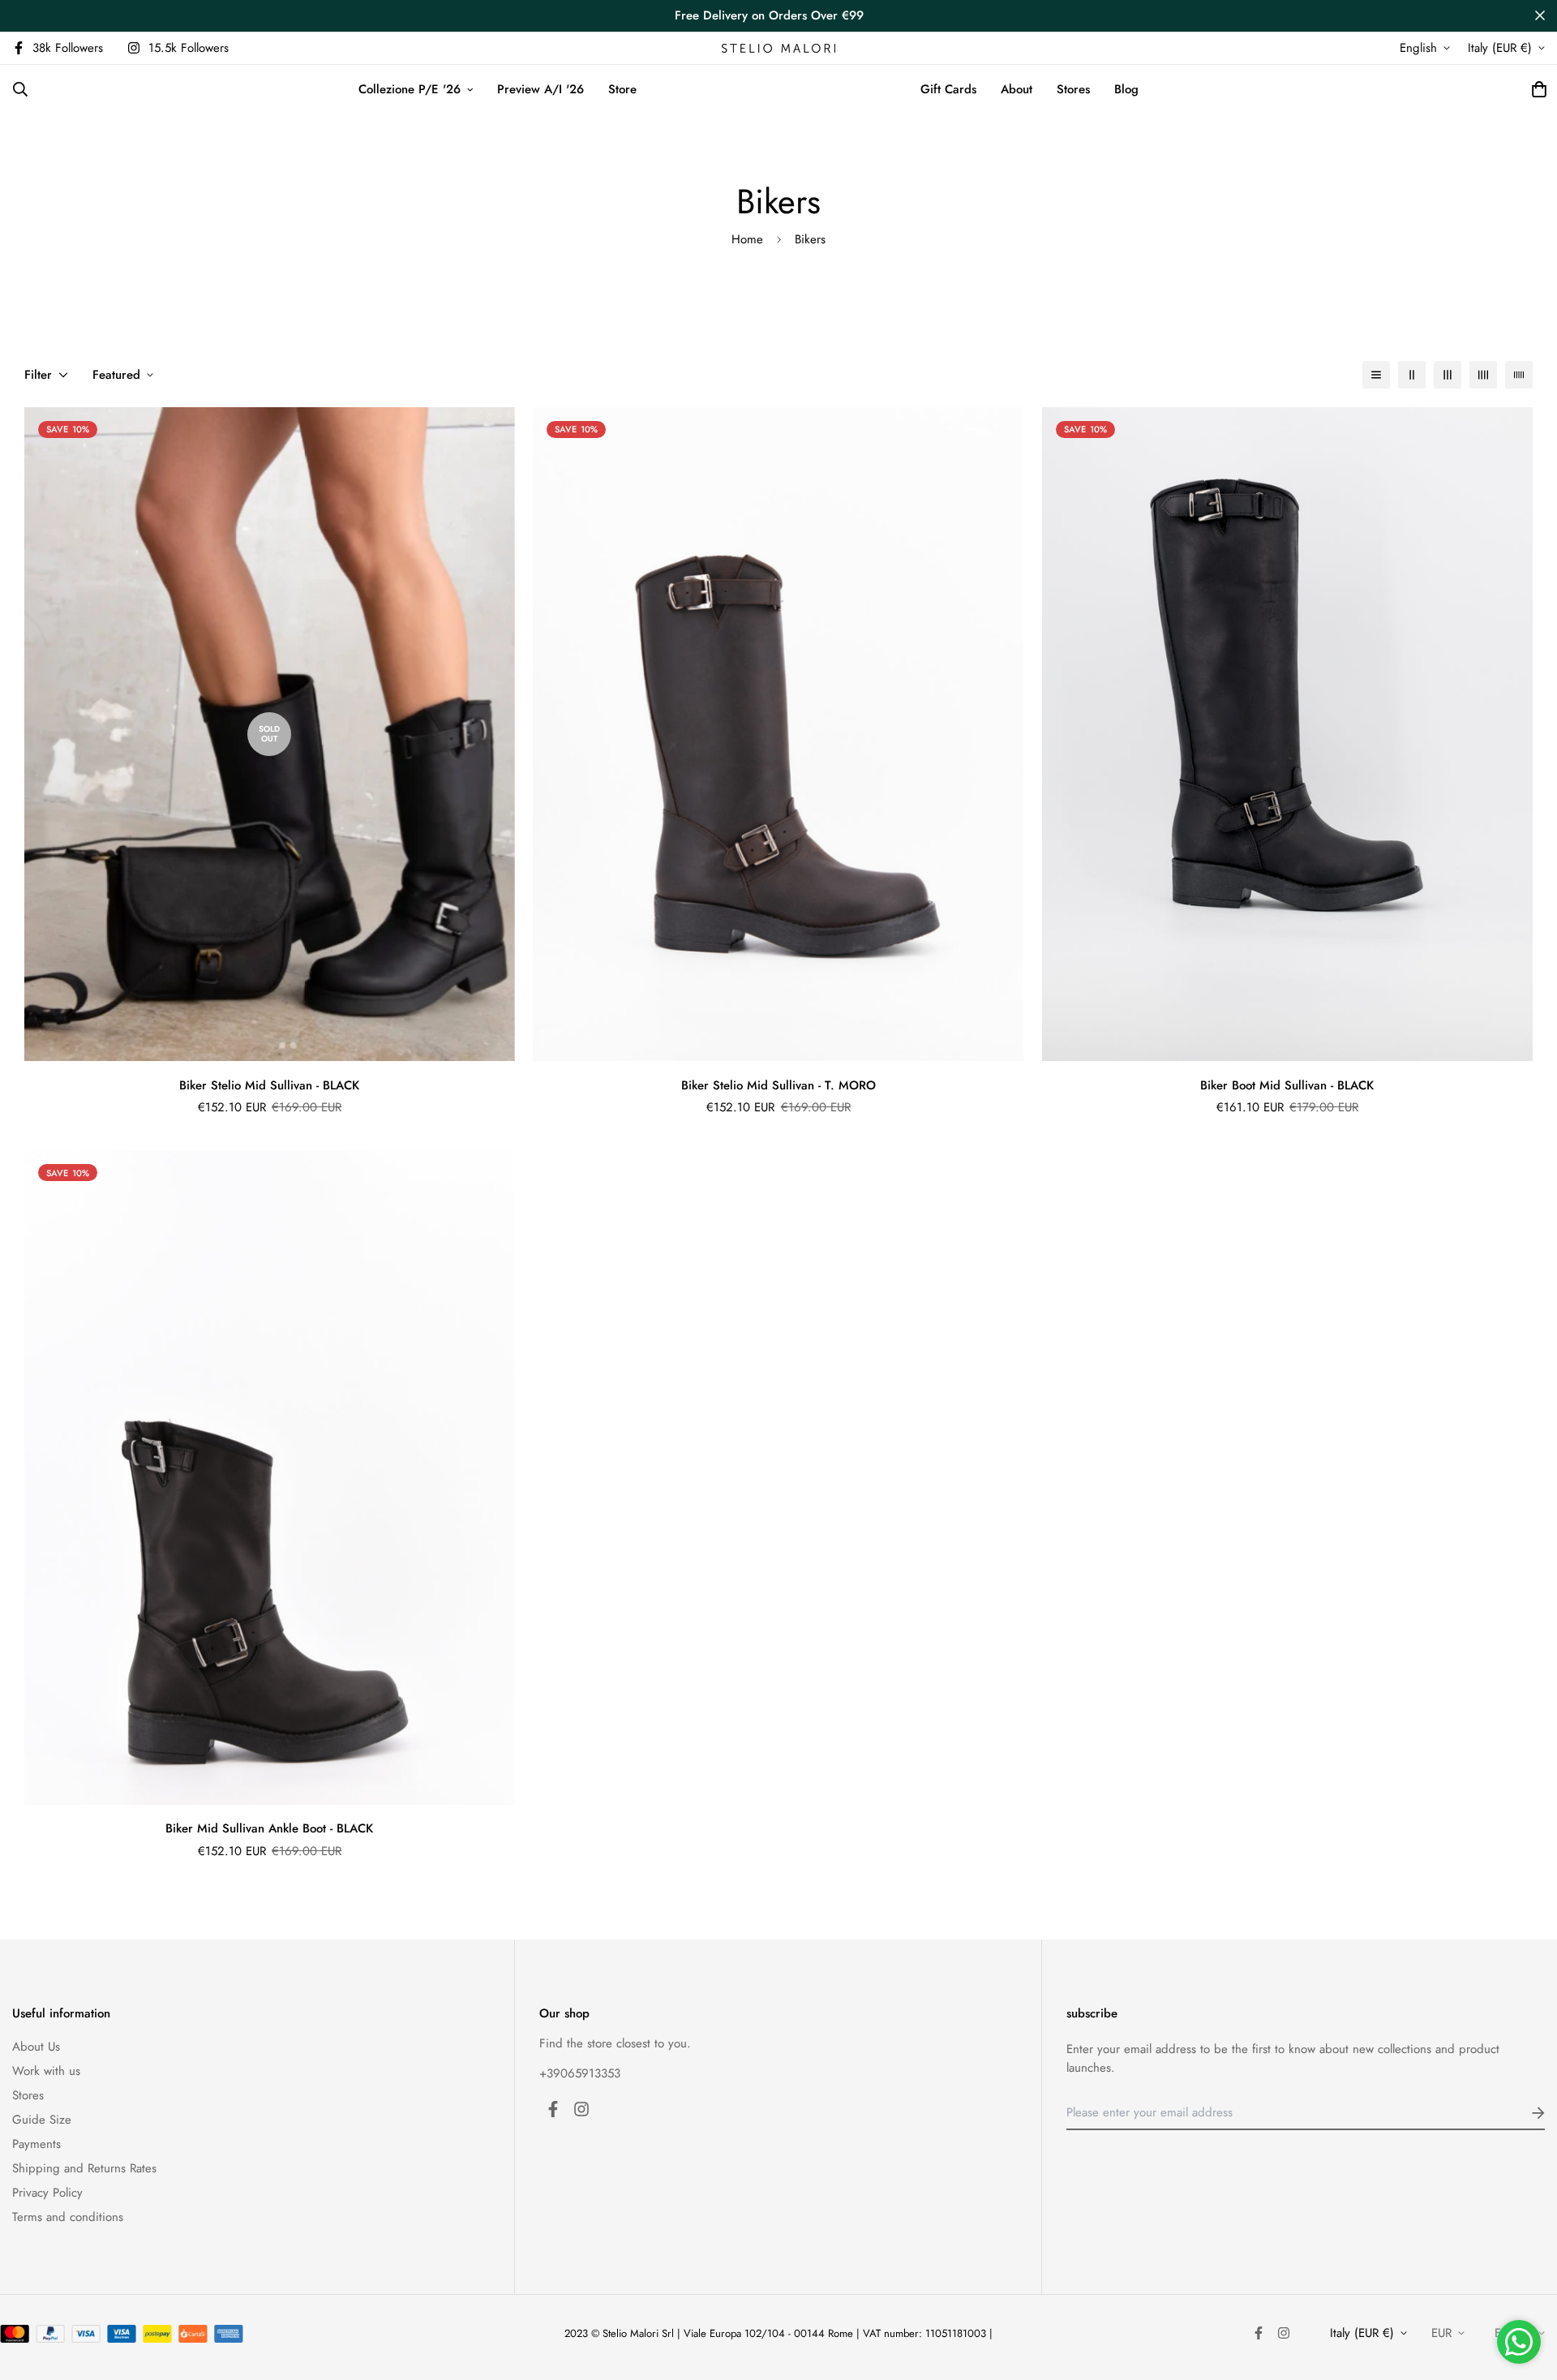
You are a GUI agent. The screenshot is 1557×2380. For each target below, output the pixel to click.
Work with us (46, 2071)
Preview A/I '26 (540, 89)
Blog (1126, 89)
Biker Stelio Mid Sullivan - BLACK (269, 1085)
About (1017, 89)
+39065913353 (580, 2073)
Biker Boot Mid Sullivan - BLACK (1287, 1085)
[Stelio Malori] (778, 48)
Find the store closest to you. (615, 2043)
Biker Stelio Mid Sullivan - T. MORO (778, 1085)
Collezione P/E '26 (410, 89)
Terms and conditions (68, 2217)
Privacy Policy (47, 2193)
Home (747, 239)
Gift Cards (948, 89)
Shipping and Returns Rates (84, 2168)
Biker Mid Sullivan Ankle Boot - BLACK (269, 1828)
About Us (36, 2047)
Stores (1073, 89)
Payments (36, 2144)
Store (622, 89)
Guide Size (42, 2120)
